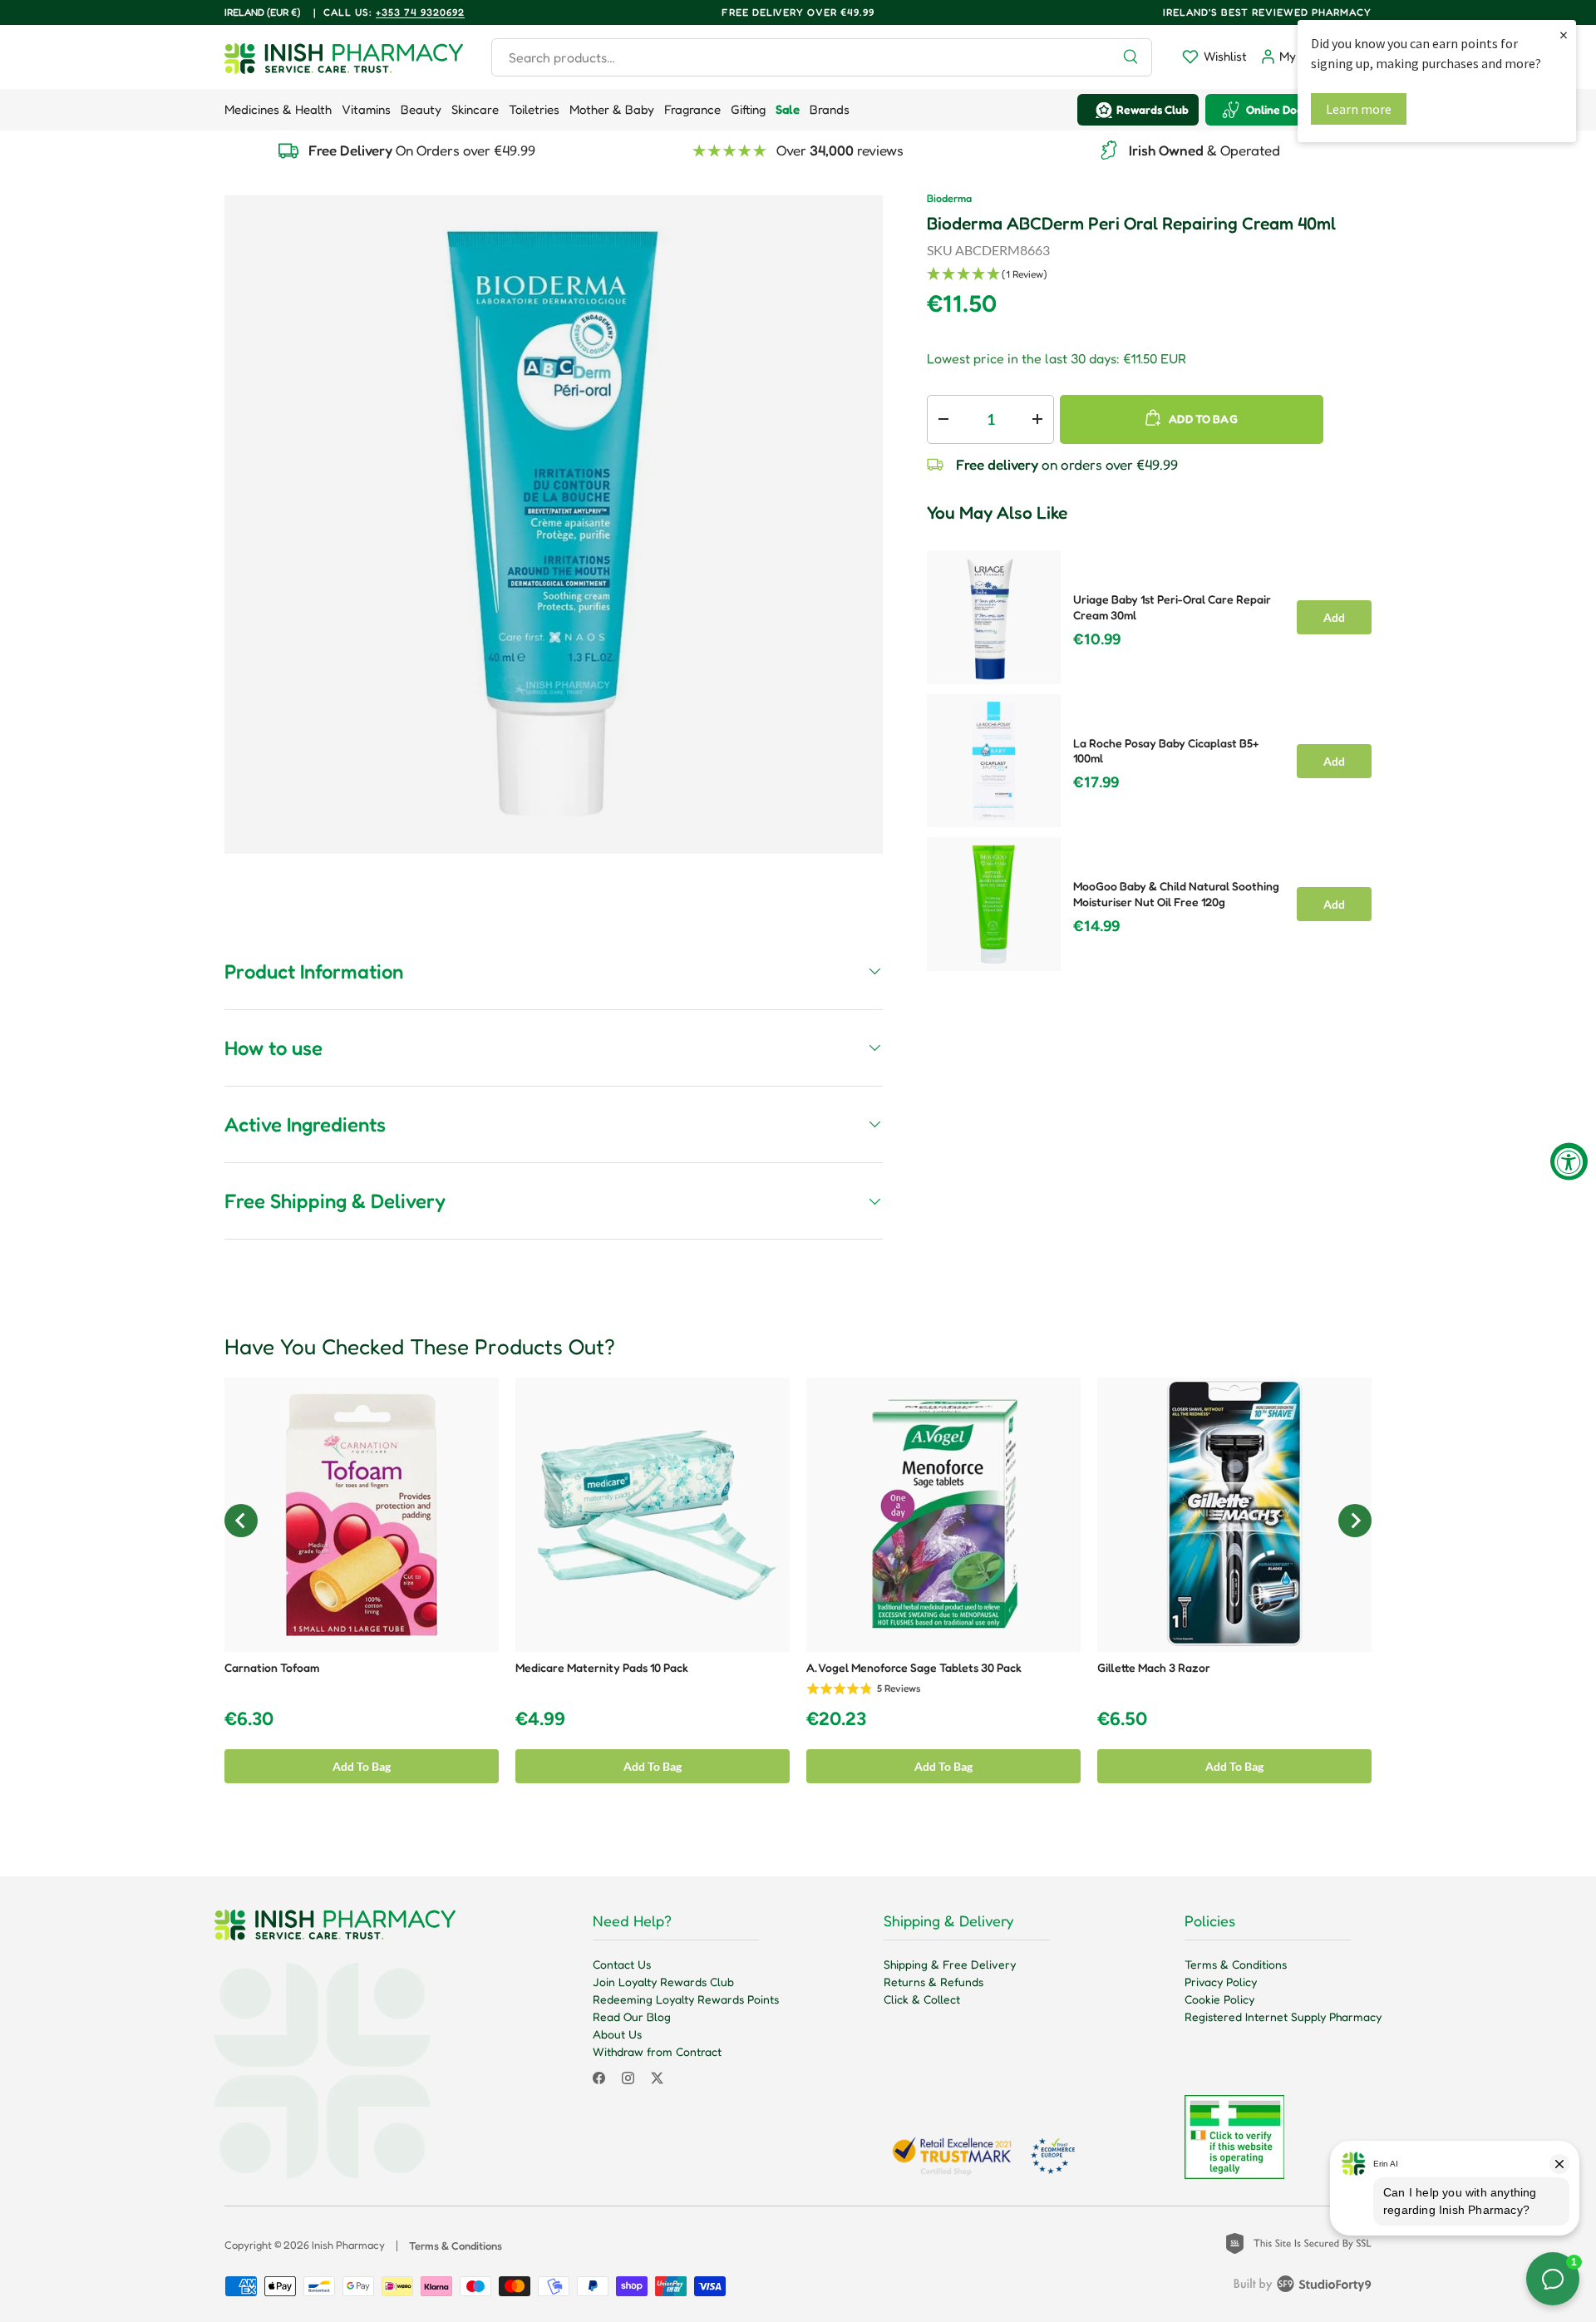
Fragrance (692, 109)
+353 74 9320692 (420, 12)
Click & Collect (922, 1999)
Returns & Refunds (933, 1982)
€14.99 (1096, 926)
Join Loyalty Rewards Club (663, 1982)
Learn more (1359, 109)
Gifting (748, 109)
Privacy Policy (1221, 1982)
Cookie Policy (1219, 1999)
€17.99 (1096, 782)
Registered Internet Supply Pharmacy (1283, 2016)
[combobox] (822, 57)
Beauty (421, 109)
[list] (554, 525)
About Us (617, 2034)
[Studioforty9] (1303, 2287)
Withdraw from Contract (657, 2051)
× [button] (1564, 35)
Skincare (475, 109)
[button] (1149, 275)
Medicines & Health (278, 109)
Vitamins (366, 109)
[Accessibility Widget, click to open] (1569, 1161)
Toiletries (534, 109)
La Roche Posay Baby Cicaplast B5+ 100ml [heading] (1166, 751)
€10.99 (1097, 639)
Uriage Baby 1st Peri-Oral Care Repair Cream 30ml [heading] (1172, 607)
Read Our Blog (632, 2016)
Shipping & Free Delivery (950, 1964)
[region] (1149, 756)
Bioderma (949, 198)
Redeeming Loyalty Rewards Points (686, 1999)
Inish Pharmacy (348, 2245)
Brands (830, 109)
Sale (788, 109)
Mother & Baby (612, 109)
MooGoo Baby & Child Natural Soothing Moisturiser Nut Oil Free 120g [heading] (1176, 894)
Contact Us (622, 1964)
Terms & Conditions (1236, 1964)
